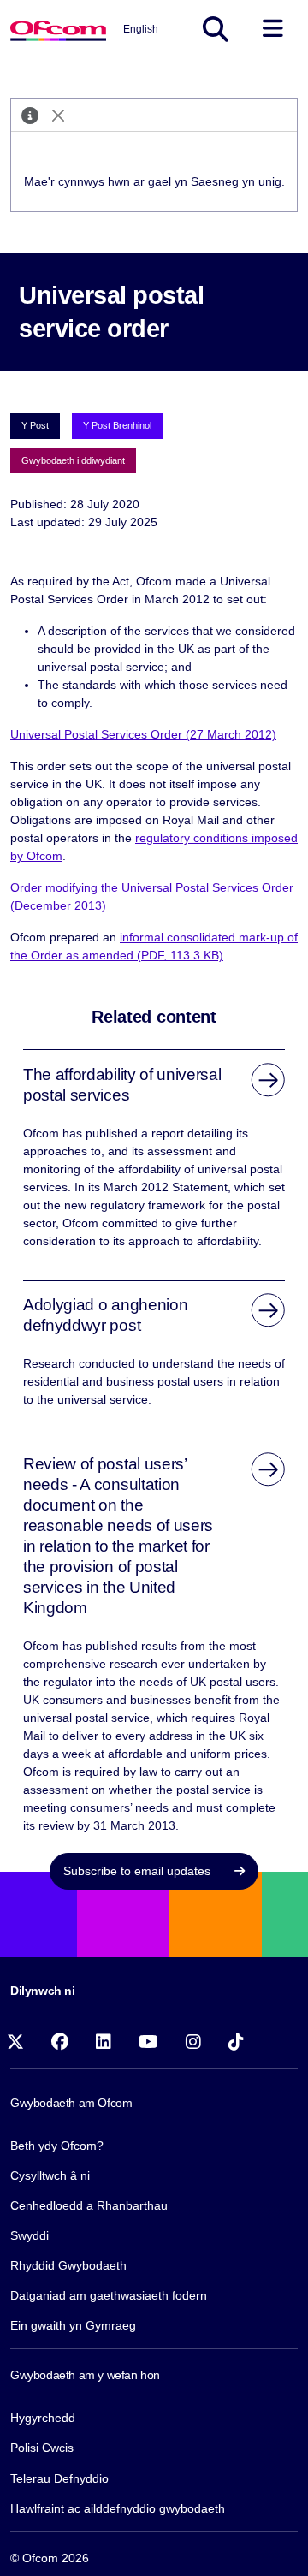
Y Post (35, 425)
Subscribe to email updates (139, 1871)
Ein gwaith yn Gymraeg (73, 2325)
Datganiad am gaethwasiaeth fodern (109, 2295)
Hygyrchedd (43, 2418)
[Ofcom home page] (58, 29)
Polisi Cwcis (42, 2448)
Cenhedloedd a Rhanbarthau (89, 2205)
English (141, 29)
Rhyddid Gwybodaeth (68, 2265)
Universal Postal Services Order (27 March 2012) (143, 734)
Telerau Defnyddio (59, 2478)
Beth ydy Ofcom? (57, 2146)
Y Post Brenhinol (117, 425)
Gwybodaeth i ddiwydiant (73, 460)
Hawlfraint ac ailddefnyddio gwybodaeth (118, 2508)
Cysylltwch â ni (50, 2175)
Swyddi (30, 2235)
